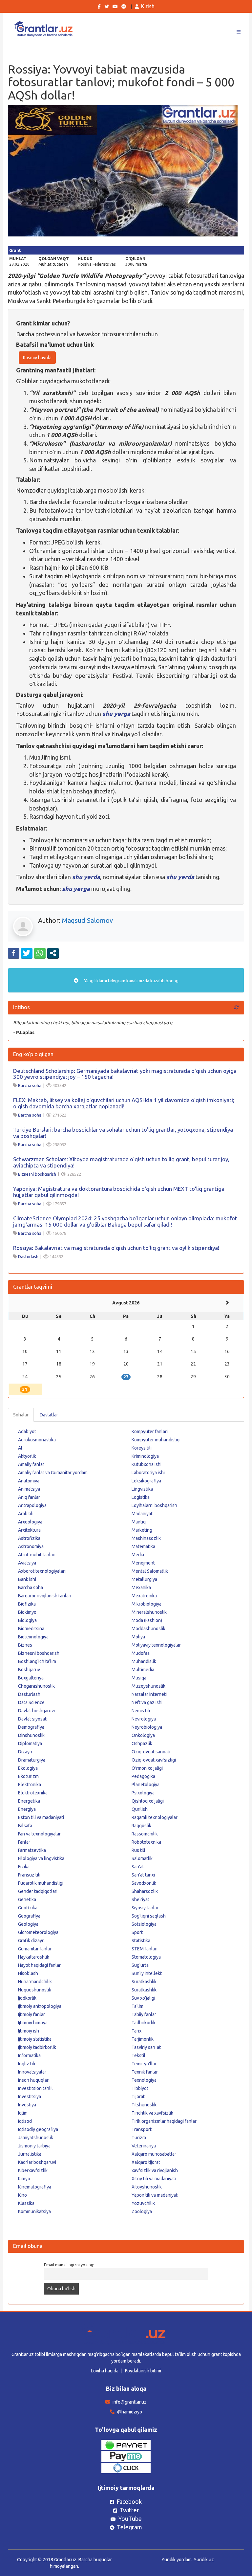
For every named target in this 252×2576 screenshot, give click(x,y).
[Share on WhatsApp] (40, 953)
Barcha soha (30, 1085)
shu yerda (86, 877)
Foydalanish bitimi (143, 2371)
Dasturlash (28, 1256)
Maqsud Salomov (87, 920)
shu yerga (116, 714)
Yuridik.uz (204, 2560)
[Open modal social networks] (53, 953)
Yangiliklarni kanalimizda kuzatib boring (131, 981)
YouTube (130, 2519)
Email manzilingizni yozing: (69, 2265)
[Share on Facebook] (14, 953)
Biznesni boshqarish (37, 1174)
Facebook (129, 2501)
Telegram (129, 2527)
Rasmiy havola (37, 358)
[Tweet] (27, 953)
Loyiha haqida (105, 2371)
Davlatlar (49, 1415)
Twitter (129, 2510)
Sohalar (21, 1415)
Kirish (148, 6)
